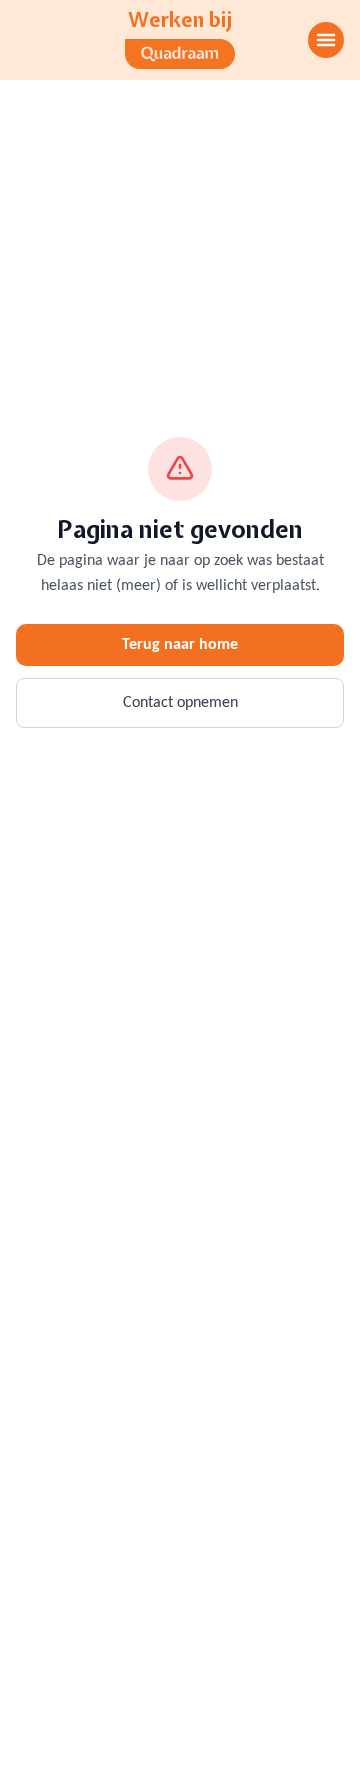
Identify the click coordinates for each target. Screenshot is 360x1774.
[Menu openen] (326, 40)
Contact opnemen (180, 703)
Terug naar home (180, 645)
